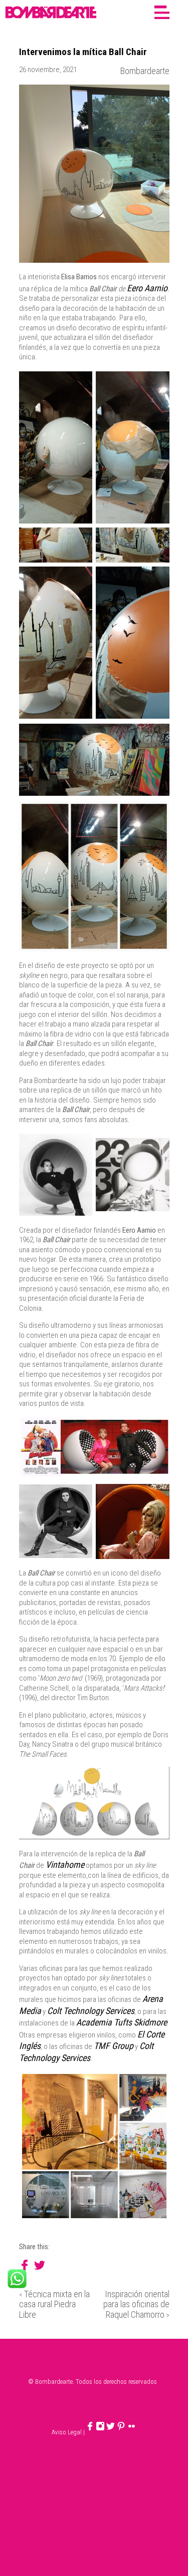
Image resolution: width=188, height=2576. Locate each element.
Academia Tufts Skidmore (122, 2022)
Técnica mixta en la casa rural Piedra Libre (54, 2304)
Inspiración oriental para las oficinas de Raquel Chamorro (136, 2304)
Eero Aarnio (147, 288)
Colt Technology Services (91, 2011)
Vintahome (65, 1865)
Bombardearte (145, 71)
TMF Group (114, 2046)
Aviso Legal (67, 2432)
